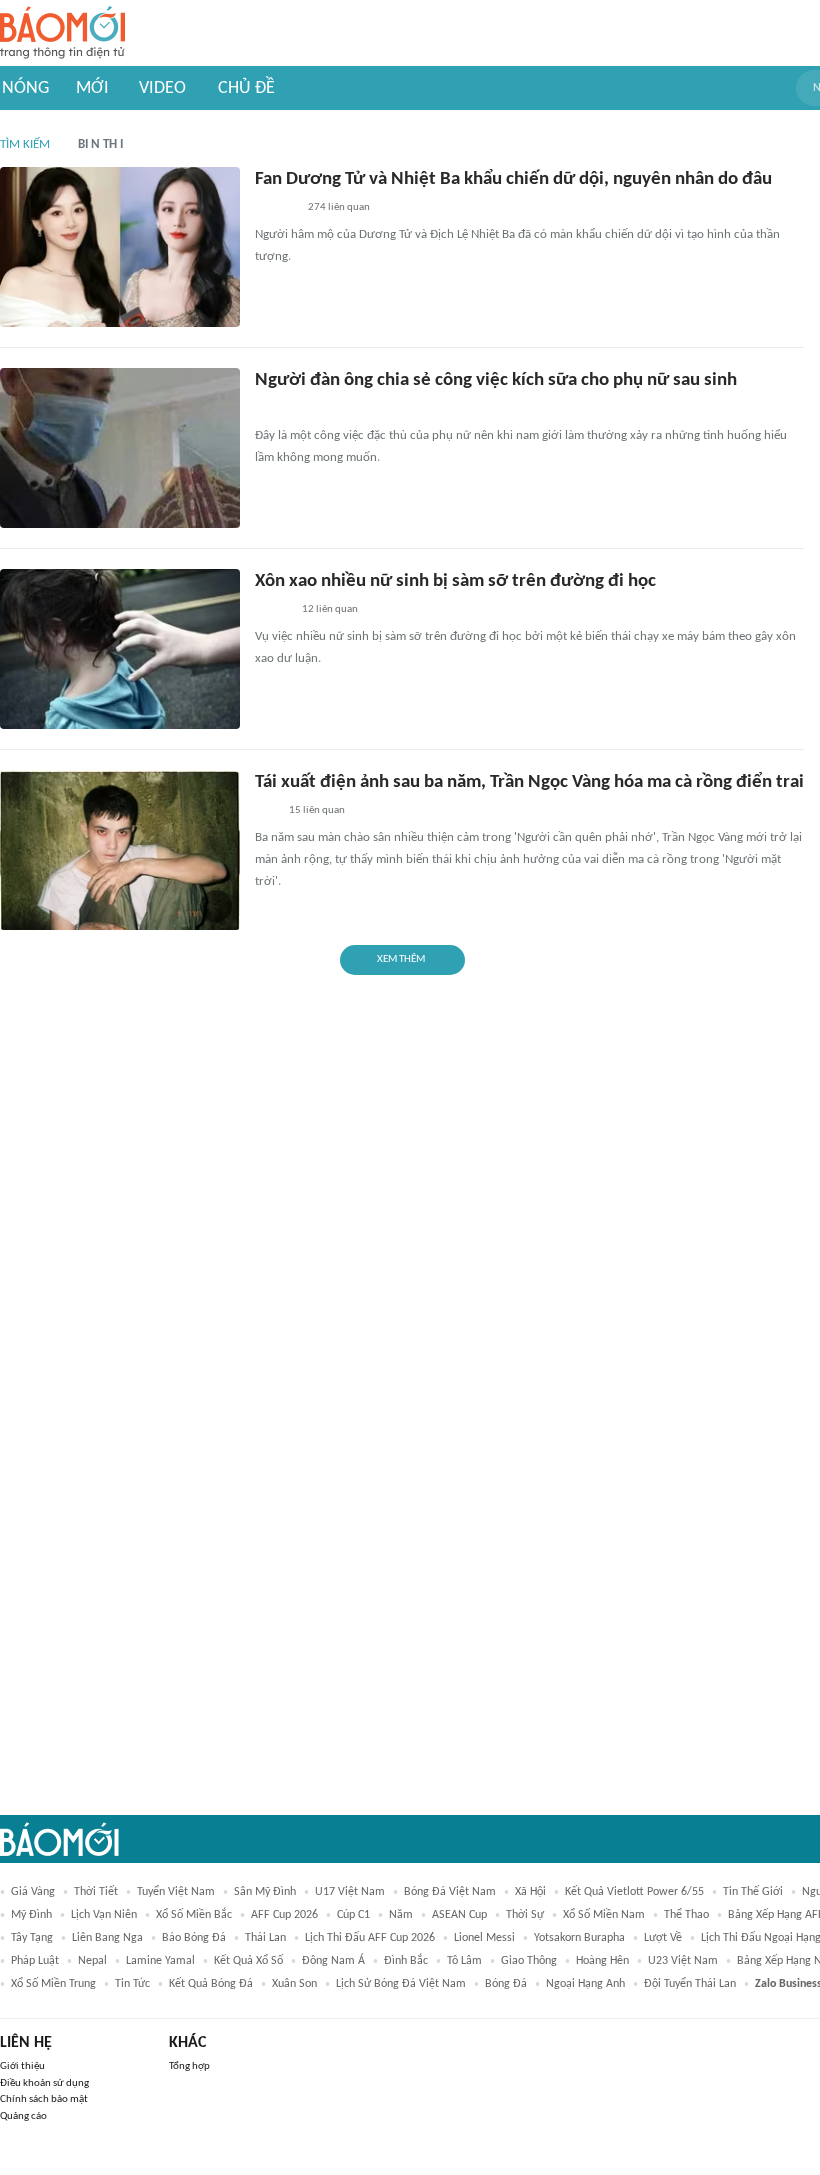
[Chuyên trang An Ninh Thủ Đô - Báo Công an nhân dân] (266, 812)
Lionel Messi (484, 1938)
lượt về (663, 1938)
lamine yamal (160, 1961)
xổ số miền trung (53, 1984)
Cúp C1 (353, 1915)
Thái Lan (265, 1938)
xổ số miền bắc (194, 1915)
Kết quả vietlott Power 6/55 (634, 1892)
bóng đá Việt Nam (450, 1892)
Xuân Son (294, 1984)
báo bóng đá (194, 1938)
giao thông (529, 1961)
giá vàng (33, 1892)
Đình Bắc (406, 1961)
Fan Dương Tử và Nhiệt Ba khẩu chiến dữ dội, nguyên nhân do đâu (513, 179)
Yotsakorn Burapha (579, 1938)
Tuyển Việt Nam (176, 1892)
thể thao (686, 1915)
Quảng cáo (23, 2116)
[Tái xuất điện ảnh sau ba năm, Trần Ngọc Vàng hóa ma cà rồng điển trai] (120, 850)
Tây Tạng (32, 1938)
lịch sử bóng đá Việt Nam (401, 1984)
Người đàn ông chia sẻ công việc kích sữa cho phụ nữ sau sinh (496, 380)
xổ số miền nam (604, 1915)
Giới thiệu (22, 2066)
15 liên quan (317, 810)
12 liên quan (330, 609)
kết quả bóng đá (211, 1984)
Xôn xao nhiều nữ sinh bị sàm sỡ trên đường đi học (455, 581)
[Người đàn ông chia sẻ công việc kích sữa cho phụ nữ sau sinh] (120, 448)
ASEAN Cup (459, 1915)
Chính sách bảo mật (44, 2099)
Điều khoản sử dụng (44, 2083)
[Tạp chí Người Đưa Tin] (271, 410)
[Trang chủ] (62, 33)
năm (401, 1915)
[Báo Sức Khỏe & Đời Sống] (272, 611)
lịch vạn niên (104, 1915)
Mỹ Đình (31, 1915)
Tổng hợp (189, 2066)
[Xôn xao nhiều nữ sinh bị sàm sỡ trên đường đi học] (120, 649)
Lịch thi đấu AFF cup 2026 (370, 1938)
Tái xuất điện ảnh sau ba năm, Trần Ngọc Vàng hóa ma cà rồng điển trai (529, 782)
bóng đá (506, 1984)
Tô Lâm (464, 1961)
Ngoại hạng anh (585, 1984)
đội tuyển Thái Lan (690, 1984)
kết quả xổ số (248, 1961)
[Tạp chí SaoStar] (275, 209)
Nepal (92, 1961)
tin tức (132, 1984)
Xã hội (530, 1892)
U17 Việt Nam (350, 1892)
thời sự (525, 1915)
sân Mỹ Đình (265, 1892)
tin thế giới (753, 1892)
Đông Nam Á (333, 1961)
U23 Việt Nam (683, 1961)
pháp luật (35, 1961)
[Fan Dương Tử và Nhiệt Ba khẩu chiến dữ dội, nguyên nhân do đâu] (120, 247)
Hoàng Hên (602, 1961)
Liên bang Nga (107, 1938)
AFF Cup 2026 (284, 1915)
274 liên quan (339, 207)
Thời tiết (96, 1892)
